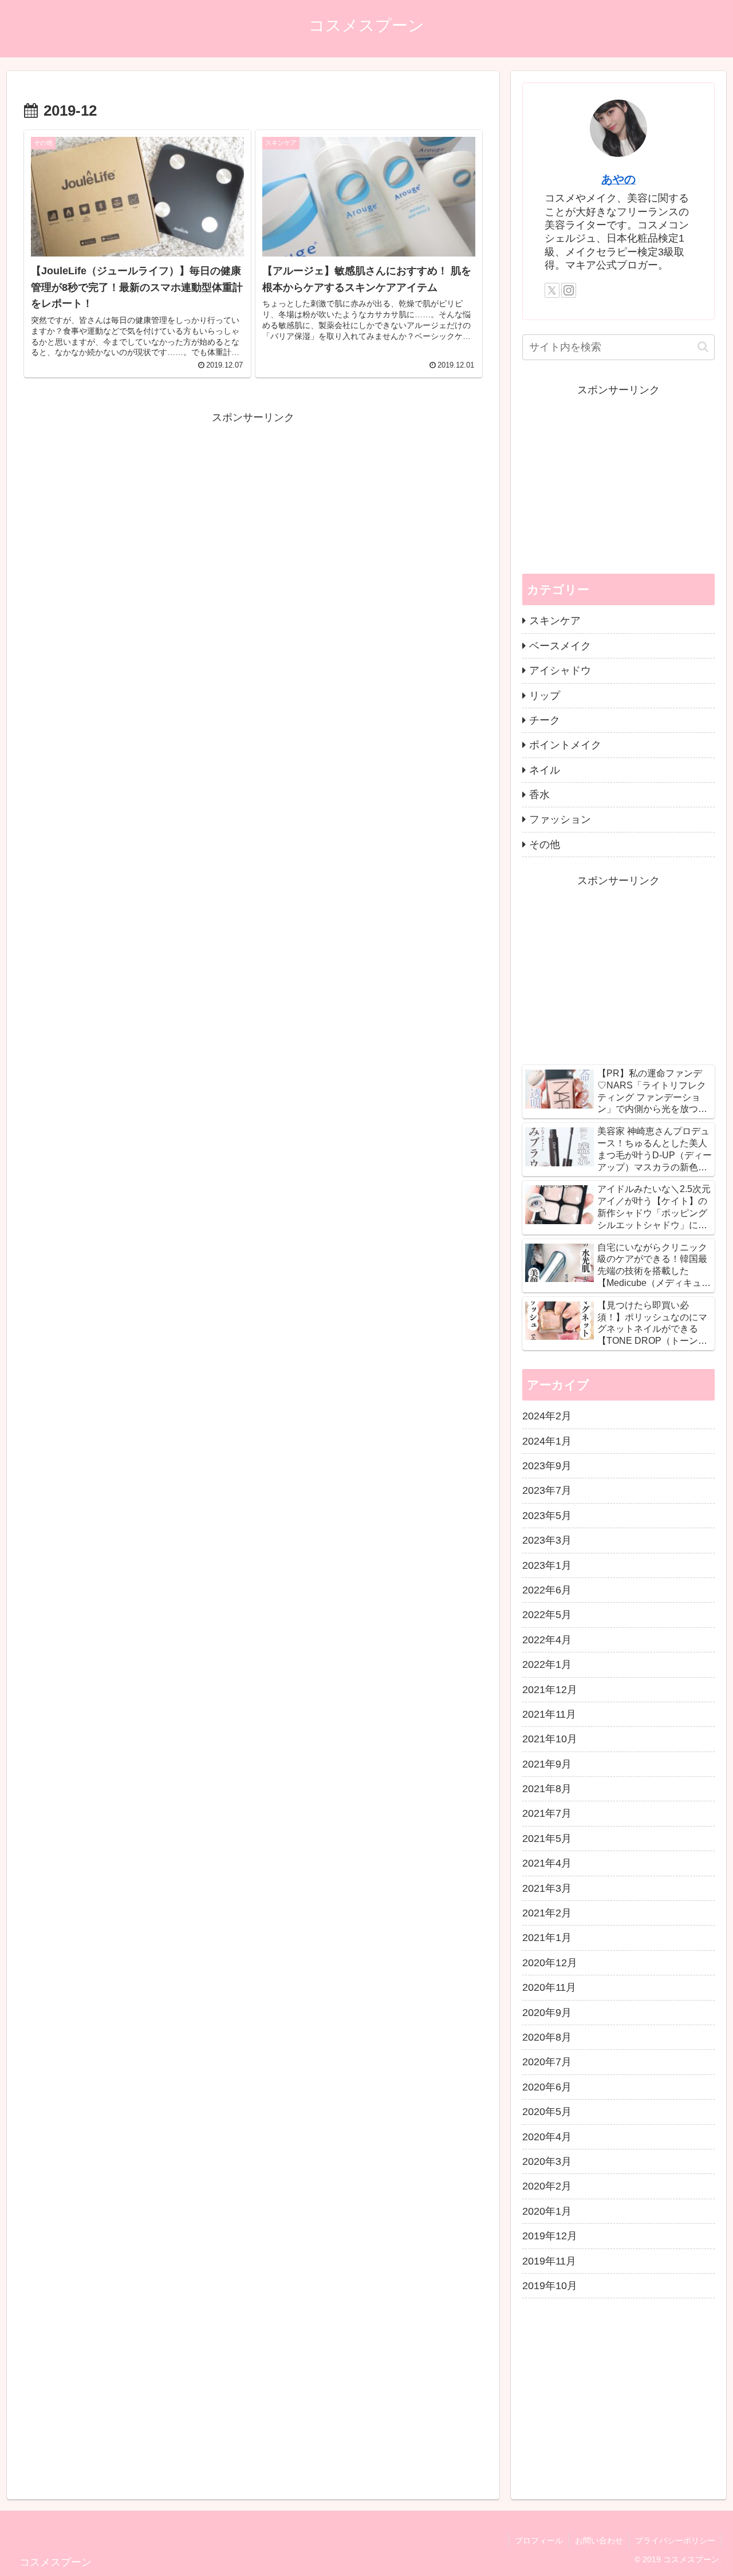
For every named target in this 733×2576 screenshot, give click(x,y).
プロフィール (539, 2541)
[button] (703, 347)
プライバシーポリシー (675, 2541)
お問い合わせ (599, 2541)
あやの (618, 179)
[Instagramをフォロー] (569, 290)
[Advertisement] (253, 507)
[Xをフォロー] (552, 290)
